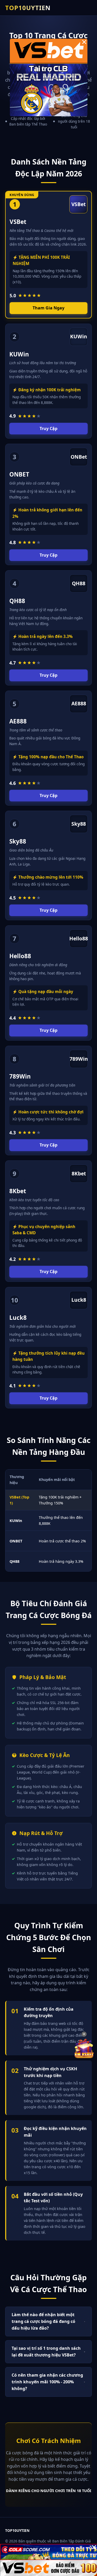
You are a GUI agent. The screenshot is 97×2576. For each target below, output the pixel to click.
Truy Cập (48, 428)
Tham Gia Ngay (48, 308)
